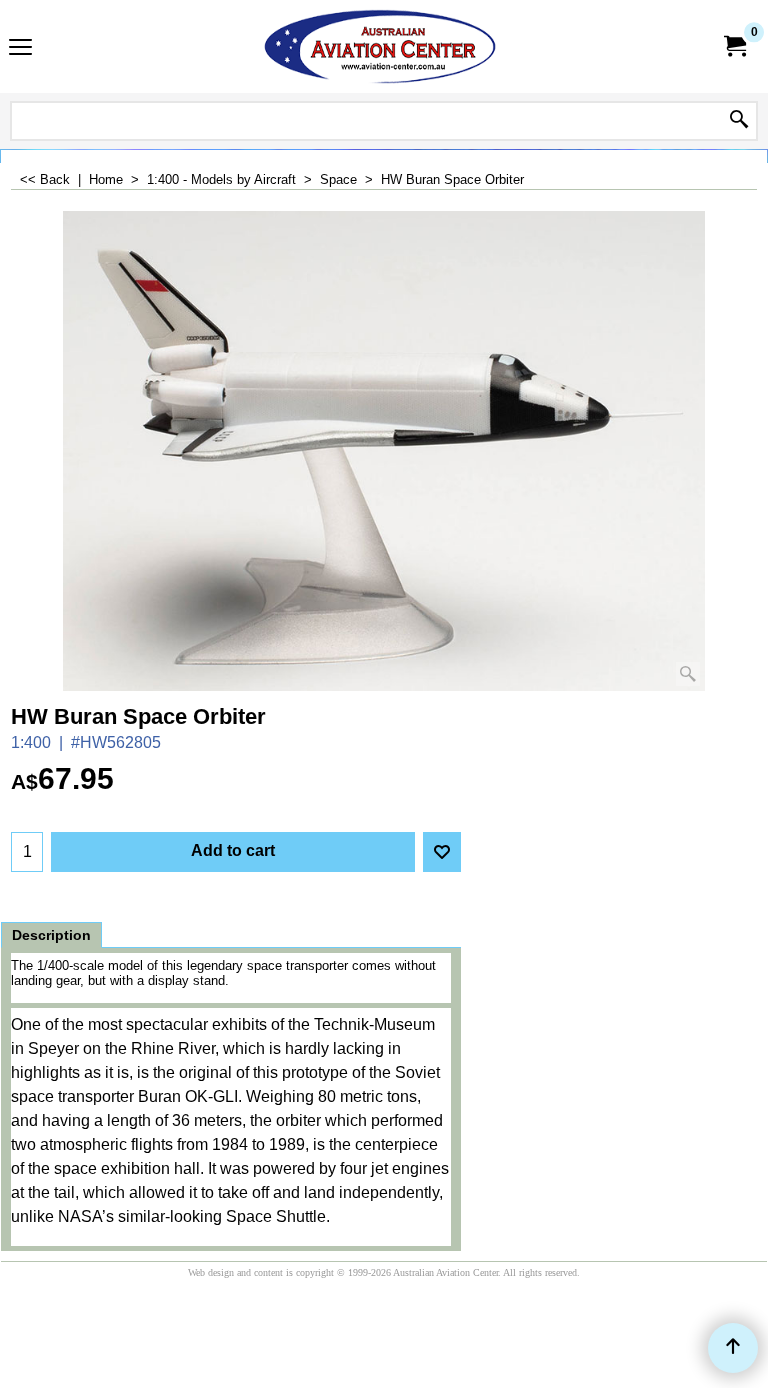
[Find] (739, 121)
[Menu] (20, 48)
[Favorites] (442, 852)
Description (51, 935)
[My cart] (734, 46)
